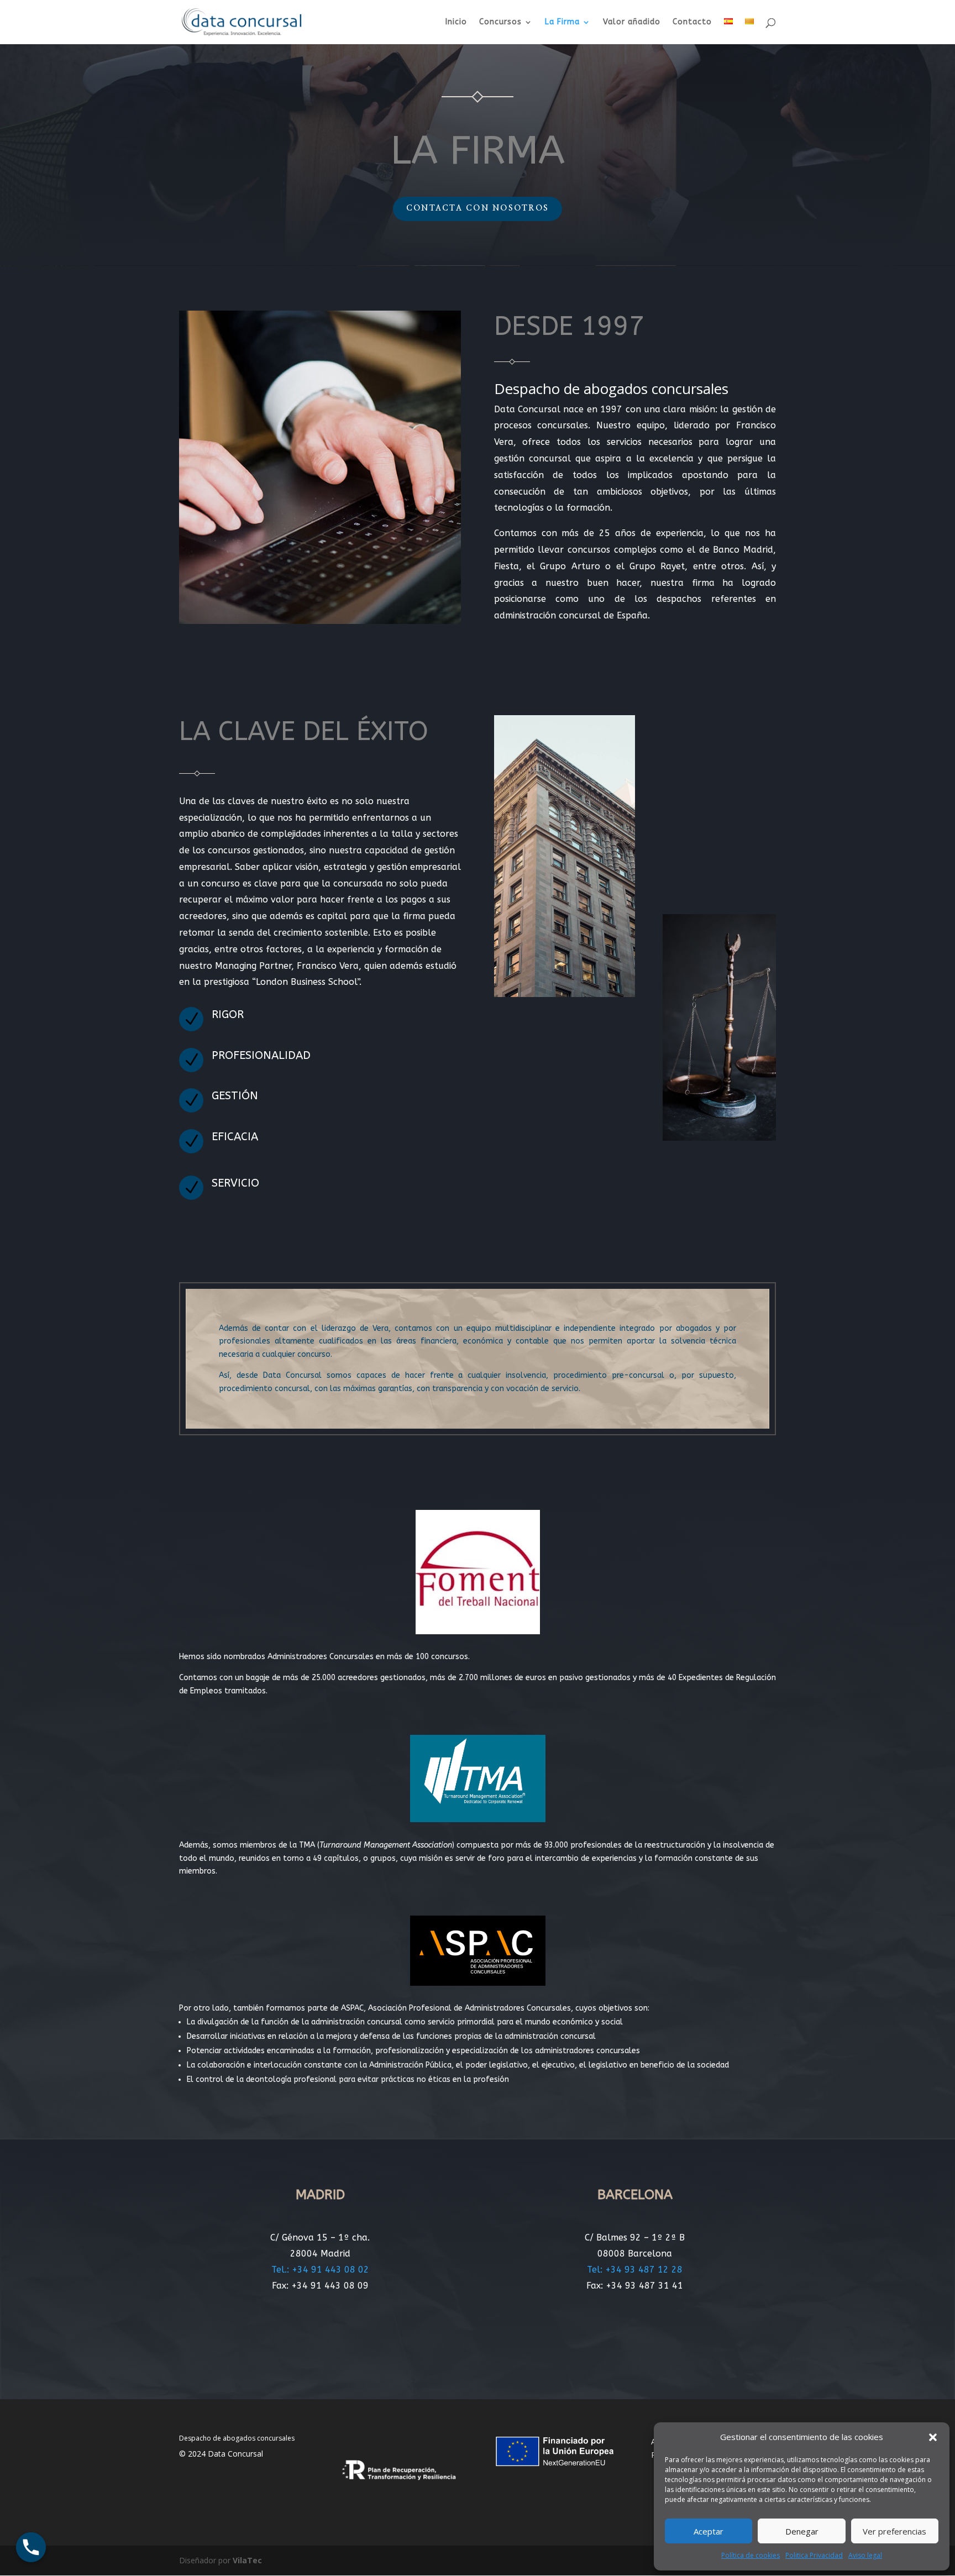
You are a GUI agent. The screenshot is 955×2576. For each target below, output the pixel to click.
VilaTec (247, 2560)
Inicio (456, 22)
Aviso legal (865, 2555)
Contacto (692, 22)
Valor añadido (632, 22)
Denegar (802, 2531)
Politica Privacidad (814, 2555)
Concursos (500, 22)
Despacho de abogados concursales (237, 2438)
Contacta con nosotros (478, 208)
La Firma (562, 22)
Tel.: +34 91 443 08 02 (320, 2270)
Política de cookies (751, 2555)
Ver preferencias (894, 2531)
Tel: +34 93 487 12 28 (635, 2270)
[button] (933, 2437)
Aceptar (709, 2531)
